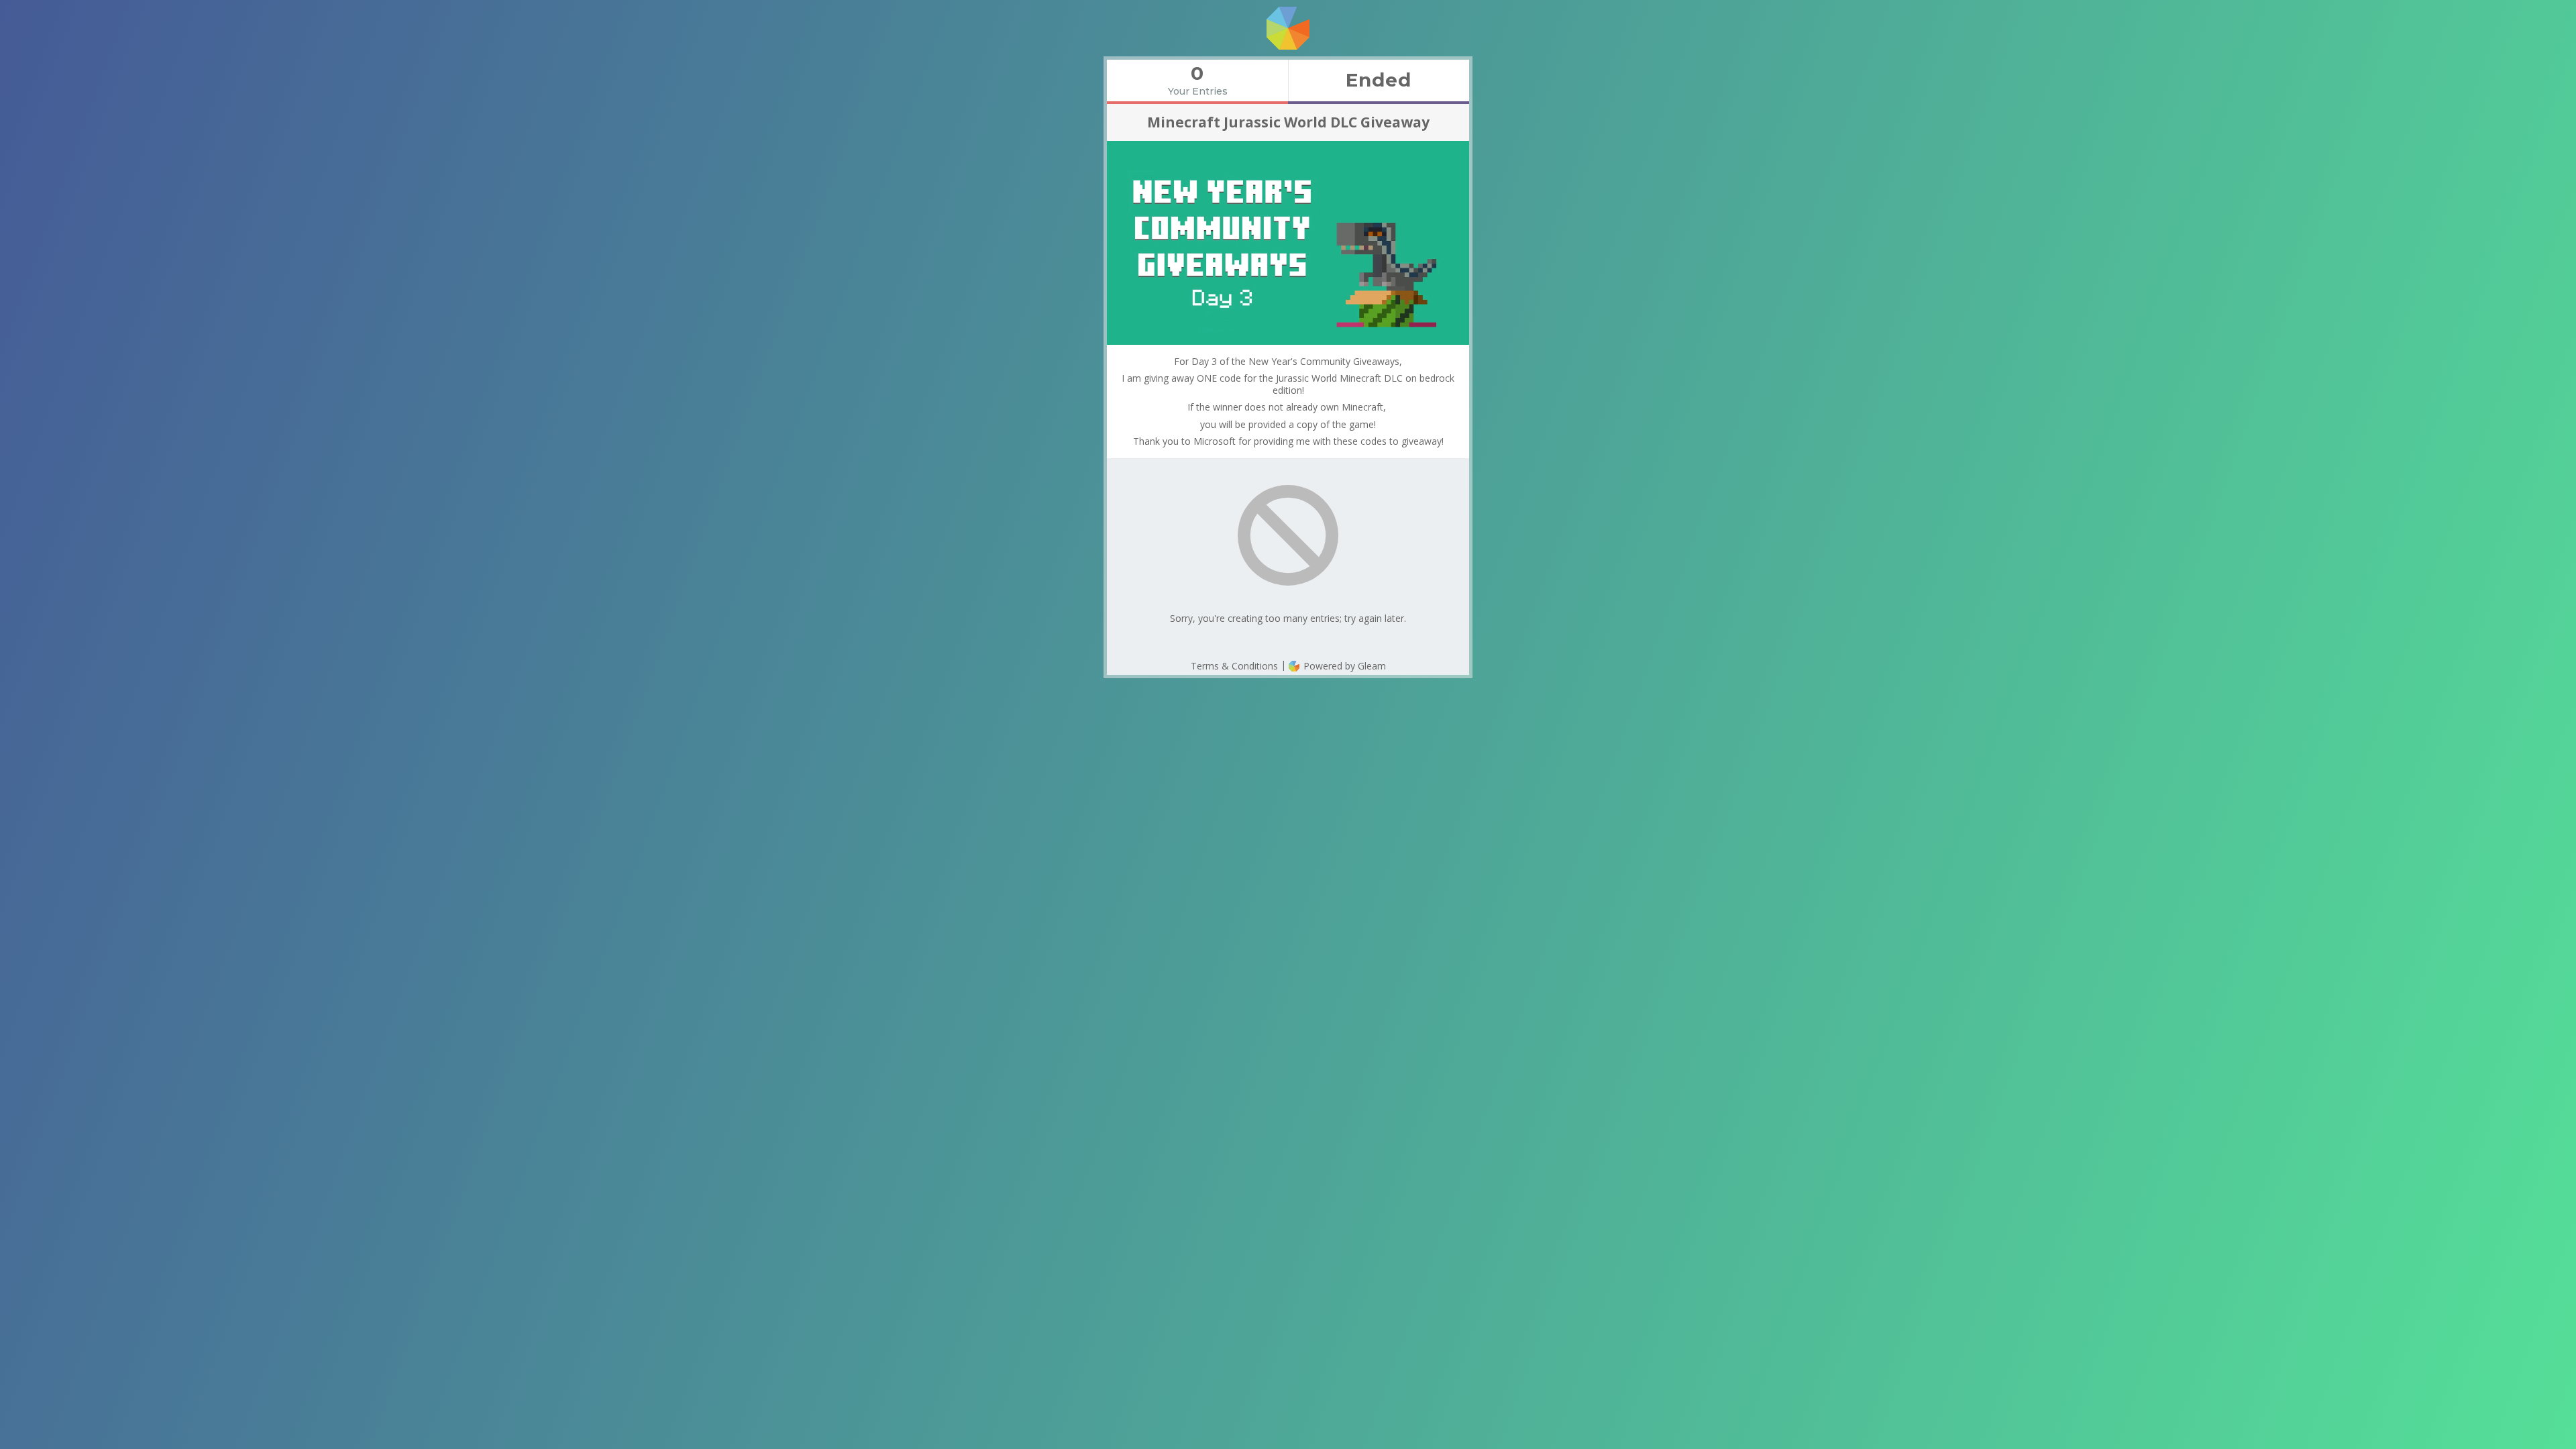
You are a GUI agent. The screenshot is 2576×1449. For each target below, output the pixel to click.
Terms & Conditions (1234, 666)
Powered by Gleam (1343, 666)
